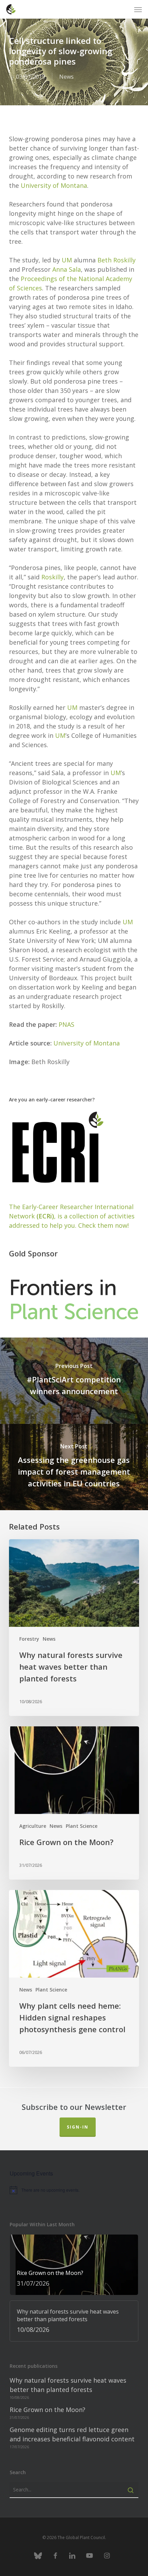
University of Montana (54, 185)
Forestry (29, 1639)
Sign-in (78, 2127)
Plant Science (82, 1826)
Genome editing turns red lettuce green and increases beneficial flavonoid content (72, 2434)
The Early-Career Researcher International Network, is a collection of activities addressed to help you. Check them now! (72, 1216)
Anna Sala (67, 269)
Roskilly (52, 577)
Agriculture (33, 1826)
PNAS (66, 1024)
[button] (138, 9)
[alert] (74, 2190)
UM (67, 260)
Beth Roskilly (117, 260)
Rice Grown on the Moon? (47, 2410)
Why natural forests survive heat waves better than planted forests (68, 2385)
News (66, 77)
